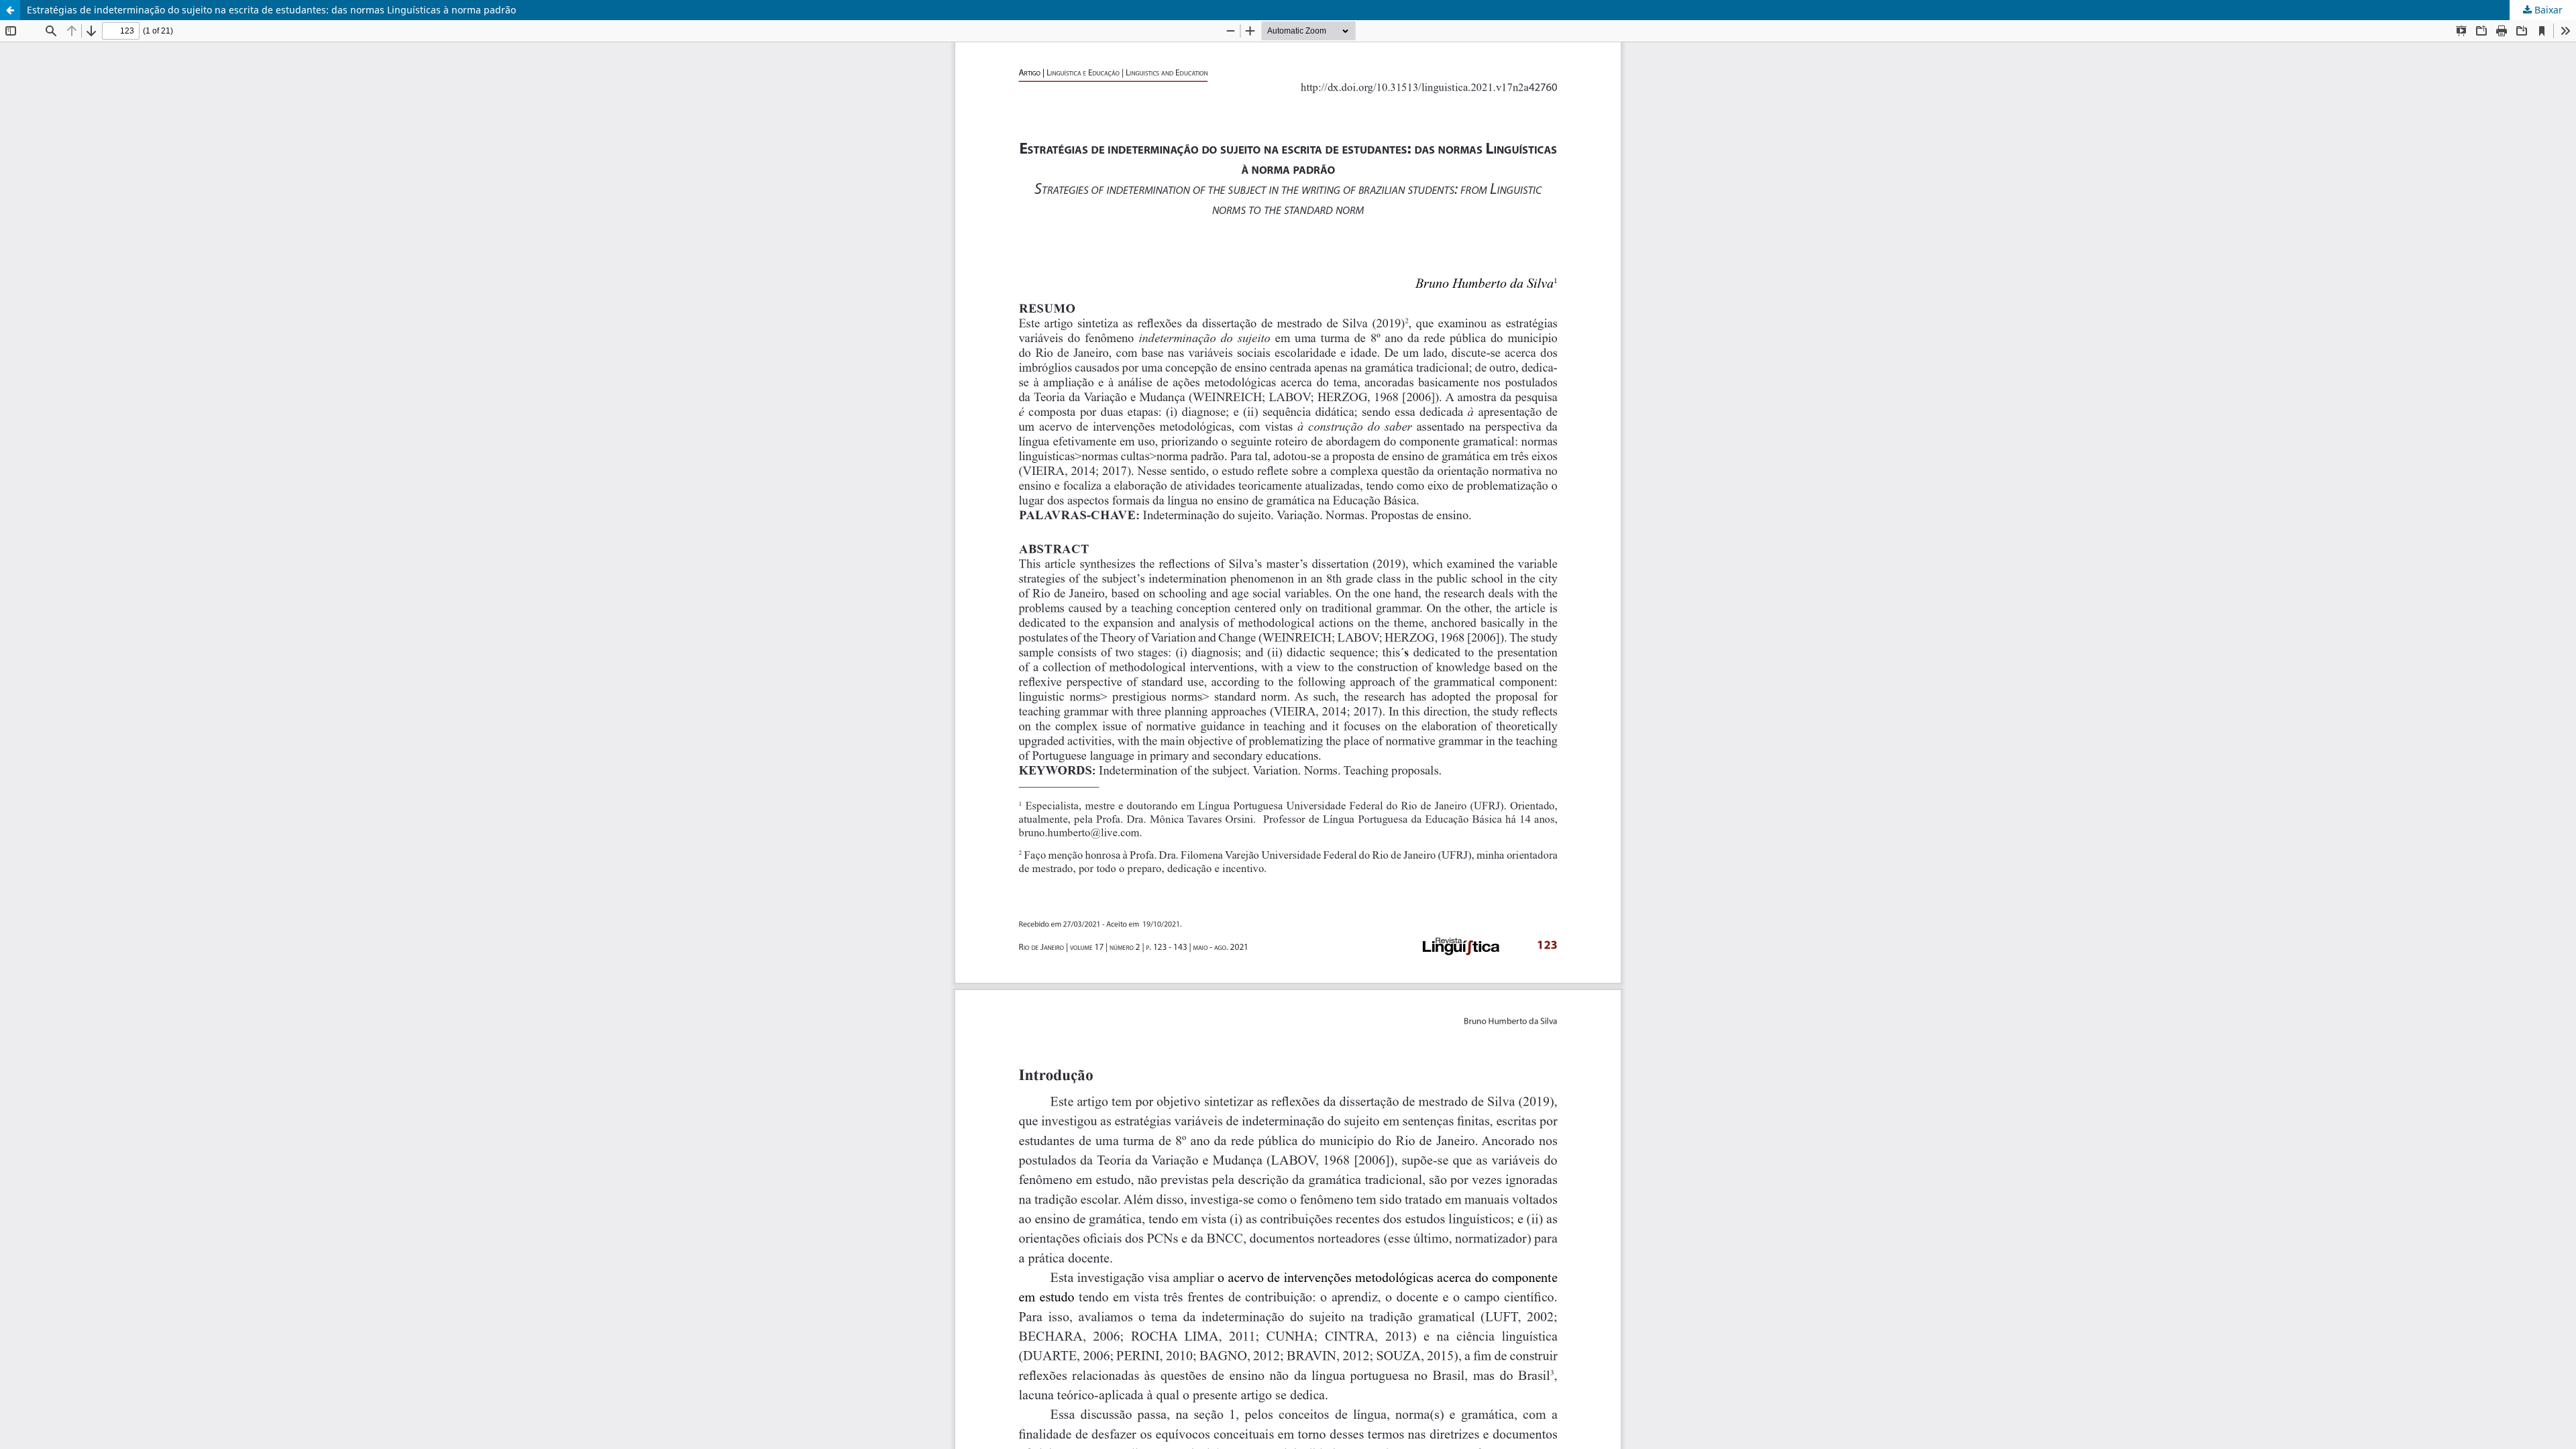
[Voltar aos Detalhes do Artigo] (10, 10)
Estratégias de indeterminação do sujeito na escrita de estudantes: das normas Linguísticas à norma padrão (271, 10)
